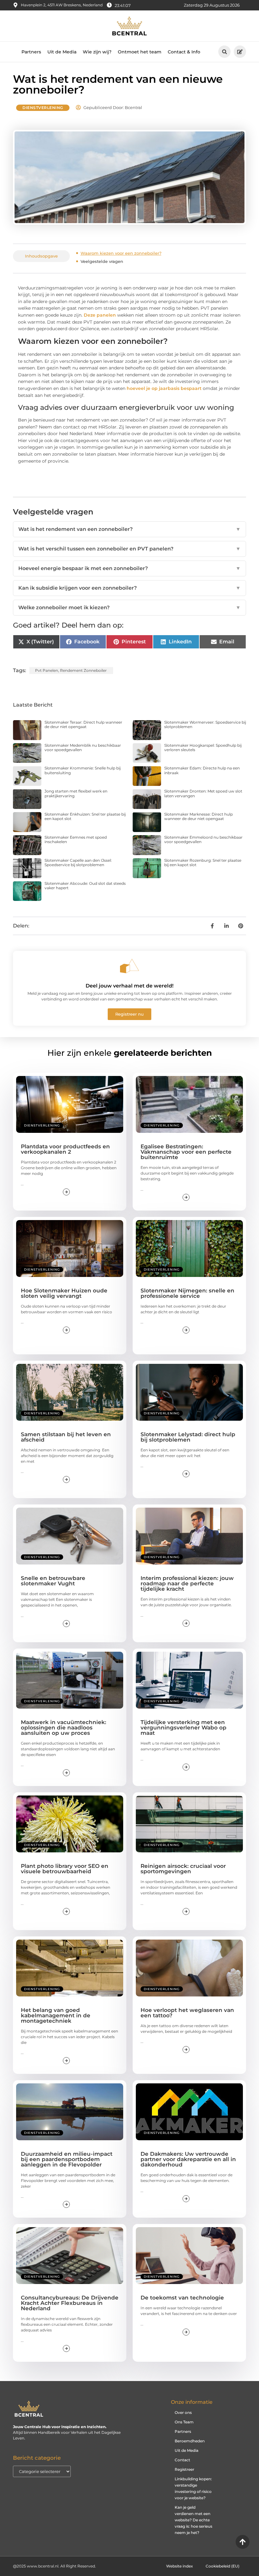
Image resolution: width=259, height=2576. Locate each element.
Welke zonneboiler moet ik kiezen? (129, 608)
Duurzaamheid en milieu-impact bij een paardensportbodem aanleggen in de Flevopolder (67, 2159)
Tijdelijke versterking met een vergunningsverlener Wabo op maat (184, 1728)
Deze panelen (100, 315)
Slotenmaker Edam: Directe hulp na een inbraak (202, 770)
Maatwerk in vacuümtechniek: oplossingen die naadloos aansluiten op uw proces (63, 1728)
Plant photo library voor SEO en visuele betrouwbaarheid (65, 1869)
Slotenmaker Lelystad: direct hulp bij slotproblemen (188, 1437)
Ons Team (184, 2422)
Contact (182, 2460)
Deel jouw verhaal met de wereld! (129, 986)
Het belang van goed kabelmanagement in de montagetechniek (56, 2015)
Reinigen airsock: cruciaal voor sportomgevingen (183, 1869)
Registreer (184, 2469)
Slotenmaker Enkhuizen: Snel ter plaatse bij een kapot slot (85, 816)
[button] (224, 52)
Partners (31, 52)
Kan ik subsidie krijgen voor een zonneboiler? (129, 588)
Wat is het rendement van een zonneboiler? (129, 529)
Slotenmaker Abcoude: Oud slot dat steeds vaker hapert (85, 886)
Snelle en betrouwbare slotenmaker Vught (53, 1581)
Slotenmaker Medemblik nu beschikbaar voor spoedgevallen (83, 747)
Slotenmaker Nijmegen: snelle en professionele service (187, 1293)
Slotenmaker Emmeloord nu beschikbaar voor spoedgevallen (203, 839)
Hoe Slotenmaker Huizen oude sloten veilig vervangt (64, 1293)
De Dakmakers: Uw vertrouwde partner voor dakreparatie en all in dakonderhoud (188, 2159)
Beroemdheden (190, 2441)
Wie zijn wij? (97, 52)
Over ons (183, 2412)
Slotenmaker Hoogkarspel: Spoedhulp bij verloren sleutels (203, 747)
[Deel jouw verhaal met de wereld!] (129, 966)
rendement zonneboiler (83, 670)
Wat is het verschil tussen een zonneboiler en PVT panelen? (129, 549)
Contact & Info (184, 52)
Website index (180, 2566)
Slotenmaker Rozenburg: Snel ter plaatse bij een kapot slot (203, 863)
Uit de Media (62, 52)
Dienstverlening (43, 108)
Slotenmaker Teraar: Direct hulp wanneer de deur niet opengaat (83, 724)
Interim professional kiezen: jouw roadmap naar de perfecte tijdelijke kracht (187, 1583)
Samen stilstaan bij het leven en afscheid (66, 1437)
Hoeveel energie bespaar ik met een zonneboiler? (129, 568)
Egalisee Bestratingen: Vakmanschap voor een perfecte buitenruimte (186, 1152)
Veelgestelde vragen (102, 261)
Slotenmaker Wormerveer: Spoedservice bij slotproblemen (205, 724)
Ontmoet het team (140, 52)
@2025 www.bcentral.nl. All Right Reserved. (54, 2566)
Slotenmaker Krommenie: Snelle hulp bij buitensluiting (83, 770)
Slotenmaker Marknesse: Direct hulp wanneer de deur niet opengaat (199, 816)
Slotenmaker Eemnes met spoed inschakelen (76, 839)
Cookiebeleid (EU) (223, 2566)
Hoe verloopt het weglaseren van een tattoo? (187, 2013)
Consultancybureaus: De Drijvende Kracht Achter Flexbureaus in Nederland (70, 2303)
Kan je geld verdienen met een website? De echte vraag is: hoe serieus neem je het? (193, 2520)
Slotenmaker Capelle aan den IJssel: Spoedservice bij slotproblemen (78, 863)
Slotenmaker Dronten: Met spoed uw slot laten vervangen (203, 793)
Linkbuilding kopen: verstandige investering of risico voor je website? (193, 2488)
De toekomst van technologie (182, 2298)
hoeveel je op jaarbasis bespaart (164, 388)
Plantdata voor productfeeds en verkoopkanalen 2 (65, 1149)
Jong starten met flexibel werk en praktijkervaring (76, 793)
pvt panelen (47, 670)
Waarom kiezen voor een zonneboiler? (121, 253)
